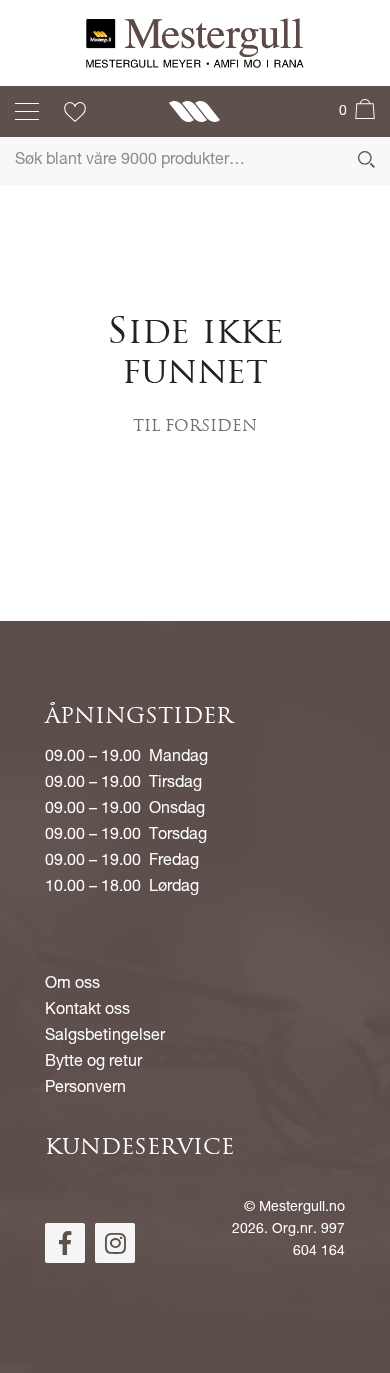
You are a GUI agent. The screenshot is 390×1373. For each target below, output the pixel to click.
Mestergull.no (302, 1208)
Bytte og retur (93, 1063)
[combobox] (195, 161)
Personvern (85, 1089)
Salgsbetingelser (105, 1037)
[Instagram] (115, 1243)
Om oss (72, 985)
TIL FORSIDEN (195, 427)
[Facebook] (65, 1243)
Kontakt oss (87, 1011)
